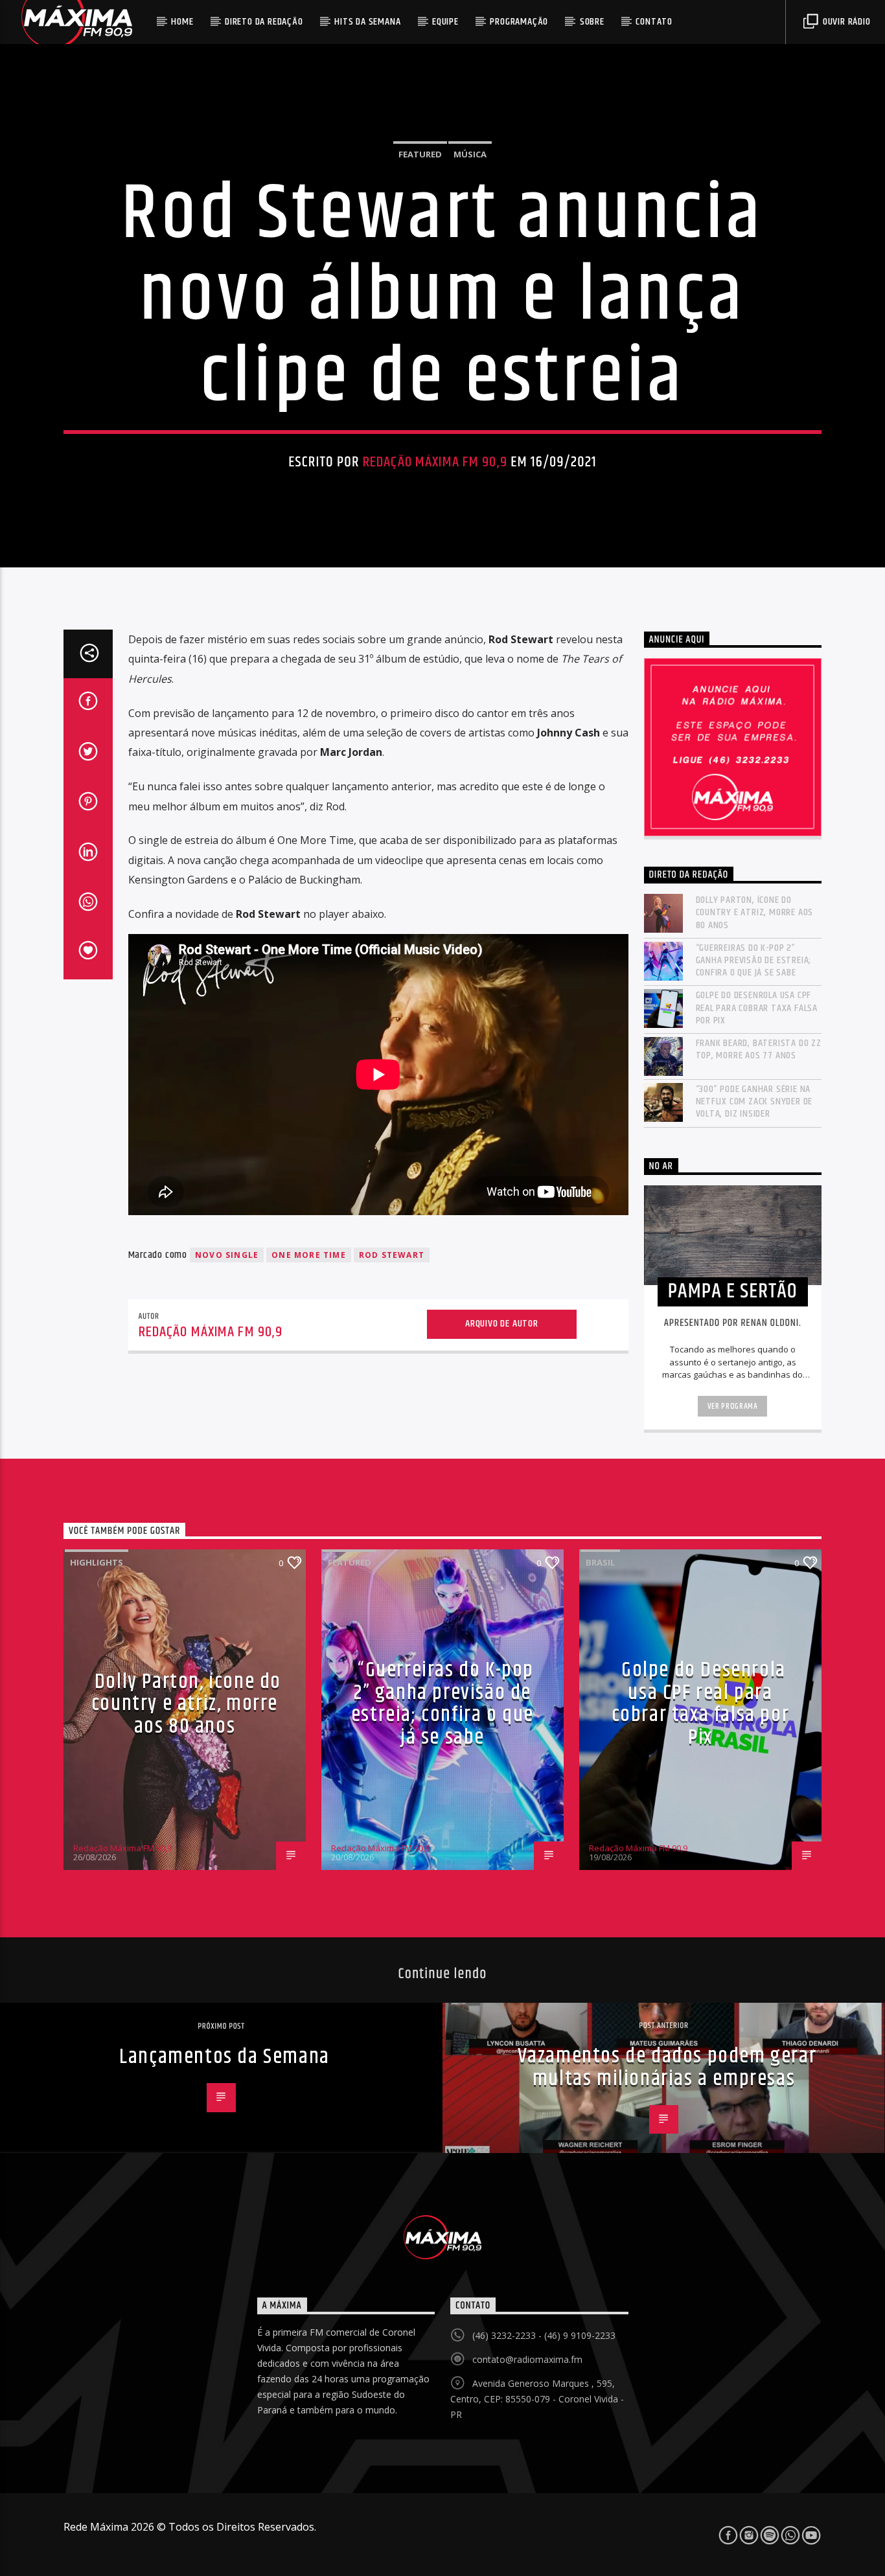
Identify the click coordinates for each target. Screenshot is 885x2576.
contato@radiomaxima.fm (527, 2359)
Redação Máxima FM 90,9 (435, 462)
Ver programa (733, 1406)
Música (470, 154)
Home (182, 22)
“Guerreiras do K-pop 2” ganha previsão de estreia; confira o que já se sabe (754, 961)
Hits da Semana (367, 22)
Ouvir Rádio (845, 22)
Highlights (97, 1562)
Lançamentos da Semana (224, 2057)
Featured (420, 154)
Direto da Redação (264, 22)
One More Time (309, 1255)
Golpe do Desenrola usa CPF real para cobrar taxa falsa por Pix (757, 1008)
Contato (654, 22)
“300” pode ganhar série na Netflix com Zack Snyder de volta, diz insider (754, 1102)
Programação (519, 22)
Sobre (592, 22)
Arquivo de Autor (502, 1324)
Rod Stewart (392, 1255)
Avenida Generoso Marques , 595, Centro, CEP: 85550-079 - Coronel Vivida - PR (537, 2399)
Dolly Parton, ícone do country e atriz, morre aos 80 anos (755, 913)
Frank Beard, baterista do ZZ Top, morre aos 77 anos (759, 1049)
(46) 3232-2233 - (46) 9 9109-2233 (544, 2335)
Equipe (445, 22)
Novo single (227, 1255)
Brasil (600, 1562)
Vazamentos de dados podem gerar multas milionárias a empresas (667, 2068)
